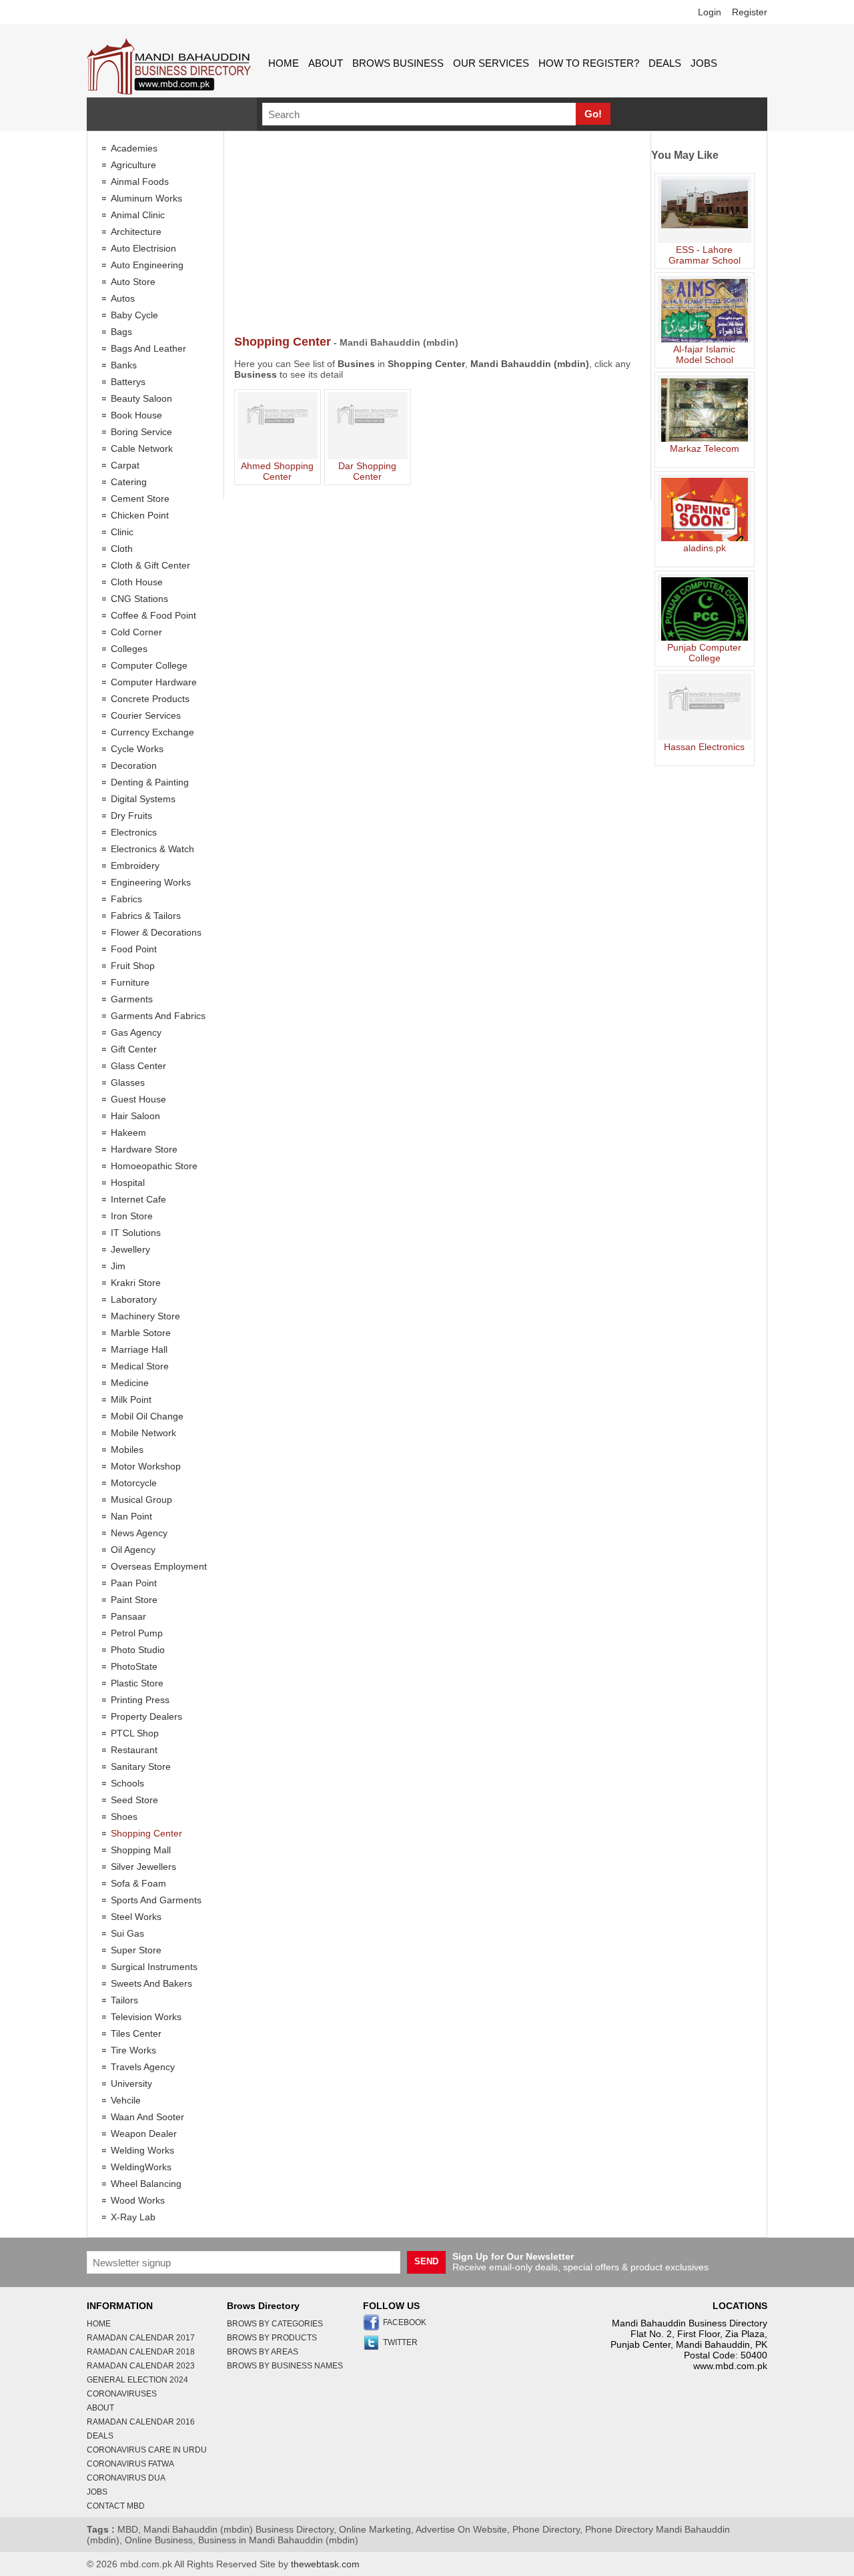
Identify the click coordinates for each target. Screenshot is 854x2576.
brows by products (272, 2338)
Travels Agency (143, 2067)
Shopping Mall (141, 1850)
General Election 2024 (137, 2380)
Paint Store (134, 1600)
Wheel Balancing (146, 2184)
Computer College (149, 665)
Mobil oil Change (147, 1416)
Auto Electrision (143, 248)
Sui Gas (127, 1933)
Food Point (134, 949)
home (284, 63)
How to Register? (589, 63)
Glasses (128, 1082)
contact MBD (116, 2506)
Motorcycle (134, 1483)
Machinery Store (145, 1316)
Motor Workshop (146, 1466)
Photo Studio (138, 1650)
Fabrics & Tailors (146, 916)
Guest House (138, 1099)
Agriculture (133, 165)
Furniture (130, 982)
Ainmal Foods (140, 182)
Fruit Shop (133, 966)
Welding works (142, 2150)
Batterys (128, 382)
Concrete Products (150, 699)
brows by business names (285, 2366)
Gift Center (134, 1049)
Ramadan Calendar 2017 (141, 2338)
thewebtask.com (325, 2564)
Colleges (129, 649)
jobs (704, 63)
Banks (124, 365)
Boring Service (141, 432)
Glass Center (138, 1066)
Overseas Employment (159, 1566)
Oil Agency (133, 1550)
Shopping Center (146, 1833)
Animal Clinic (138, 215)
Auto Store (133, 282)
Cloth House (137, 582)
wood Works (138, 2200)
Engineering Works (151, 882)
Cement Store (140, 499)
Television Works (146, 2017)
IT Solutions (136, 1233)
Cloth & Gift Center (150, 565)
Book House (136, 415)
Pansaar (128, 1616)
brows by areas (263, 2352)
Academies (134, 148)
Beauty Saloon (141, 398)
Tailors (124, 2000)
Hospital (128, 1183)
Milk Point (131, 1399)
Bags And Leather (148, 348)
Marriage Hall (139, 1349)
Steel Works (136, 1917)
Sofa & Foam (138, 1883)
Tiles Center (136, 2033)
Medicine (130, 1383)
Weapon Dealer (144, 2134)
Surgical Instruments (154, 1967)
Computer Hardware (154, 682)
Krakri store (136, 1283)
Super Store (136, 1950)
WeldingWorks (141, 2167)
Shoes (124, 1817)
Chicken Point (140, 515)
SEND (426, 2261)
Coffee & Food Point (153, 615)
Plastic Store (137, 1683)
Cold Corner (136, 632)
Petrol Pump (137, 1633)
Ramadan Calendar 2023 (141, 2366)
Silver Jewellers (143, 1867)
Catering (129, 482)
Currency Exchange (152, 732)
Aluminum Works (146, 198)
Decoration (134, 765)
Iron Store (132, 1216)
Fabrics (126, 899)
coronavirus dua (126, 2478)
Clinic (122, 532)
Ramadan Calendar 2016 (141, 2422)
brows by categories (275, 2324)
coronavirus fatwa (130, 2464)
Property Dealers (146, 1716)
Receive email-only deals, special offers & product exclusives (580, 2262)
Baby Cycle (134, 315)
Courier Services (146, 715)
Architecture (136, 232)
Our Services (491, 63)
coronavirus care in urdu (147, 2450)
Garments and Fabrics (158, 1016)
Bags (121, 332)
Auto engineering (147, 265)
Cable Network (142, 448)
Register (750, 12)
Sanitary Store (141, 1766)
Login (710, 12)
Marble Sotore (141, 1333)
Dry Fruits (131, 816)
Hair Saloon (135, 1116)
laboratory (134, 1299)
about (326, 63)
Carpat (125, 465)
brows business (398, 63)
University (131, 2083)
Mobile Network (143, 1433)
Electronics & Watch (152, 849)
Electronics (134, 832)
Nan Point (131, 1516)
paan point (134, 1583)
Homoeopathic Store (154, 1166)
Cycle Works (137, 749)
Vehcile (126, 2100)
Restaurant (134, 1750)
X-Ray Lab (133, 2217)
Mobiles (127, 1450)
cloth (122, 549)
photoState (134, 1666)
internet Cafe (138, 1199)
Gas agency (136, 1032)
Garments (132, 999)
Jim (118, 1266)
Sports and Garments (156, 1900)
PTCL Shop (135, 1733)
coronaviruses (122, 2394)
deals (665, 63)
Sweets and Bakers (151, 1983)
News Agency (139, 1533)
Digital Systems (143, 799)
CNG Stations (139, 599)
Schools (127, 1783)
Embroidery (135, 866)
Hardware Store (144, 1149)
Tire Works (133, 2050)
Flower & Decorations (156, 932)
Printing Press (140, 1700)
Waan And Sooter (147, 2117)
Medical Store (140, 1366)
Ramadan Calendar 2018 (141, 2352)
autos (123, 298)
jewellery (130, 1249)
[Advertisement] (437, 235)
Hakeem (128, 1133)
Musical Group (141, 1500)
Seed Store (134, 1800)
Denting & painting (150, 782)
